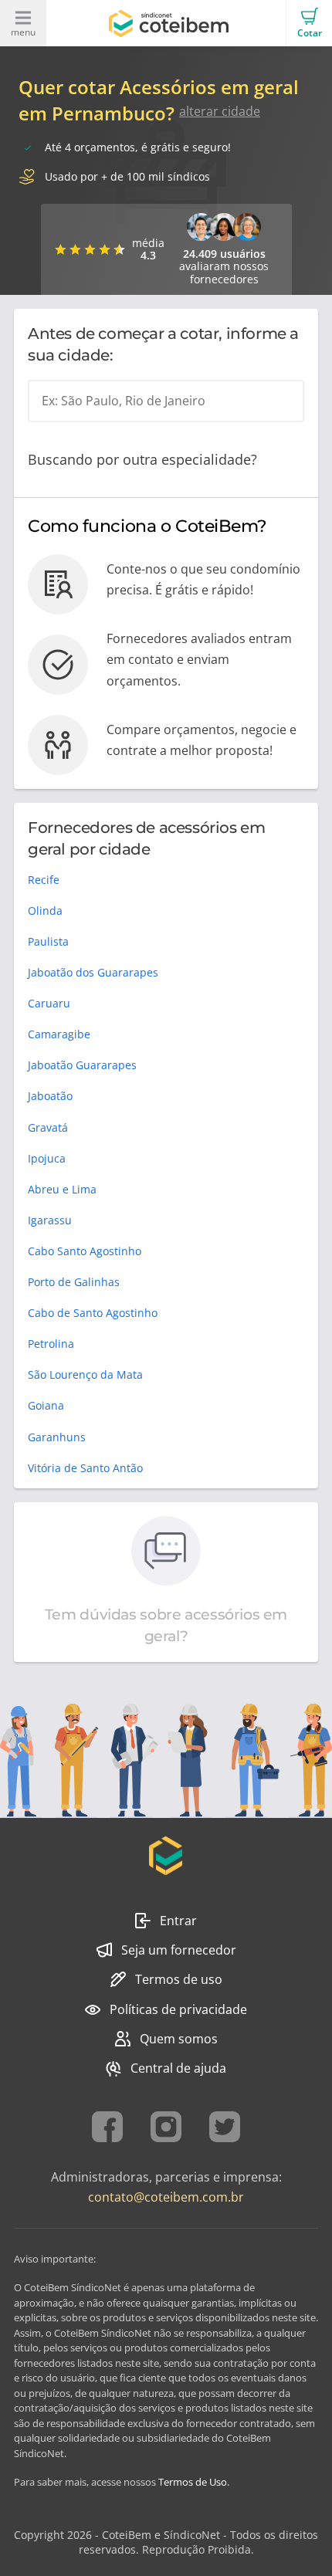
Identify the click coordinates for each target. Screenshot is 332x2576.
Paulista (48, 941)
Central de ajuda (178, 2068)
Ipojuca (47, 1158)
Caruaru (49, 1003)
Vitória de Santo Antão (85, 1468)
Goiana (46, 1405)
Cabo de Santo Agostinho (93, 1313)
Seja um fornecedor (179, 1950)
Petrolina (51, 1344)
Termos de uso (179, 1979)
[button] (309, 23)
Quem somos (179, 2039)
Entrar (178, 1921)
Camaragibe (59, 1034)
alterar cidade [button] (220, 111)
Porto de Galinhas (74, 1282)
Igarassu (50, 1220)
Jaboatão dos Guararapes (93, 972)
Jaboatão (50, 1096)
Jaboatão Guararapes (82, 1065)
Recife (44, 880)
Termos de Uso (193, 2482)
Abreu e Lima (62, 1189)
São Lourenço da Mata (85, 1374)
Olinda (45, 911)
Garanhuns (57, 1437)
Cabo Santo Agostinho (85, 1251)
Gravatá (48, 1127)
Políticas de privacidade (178, 2009)
